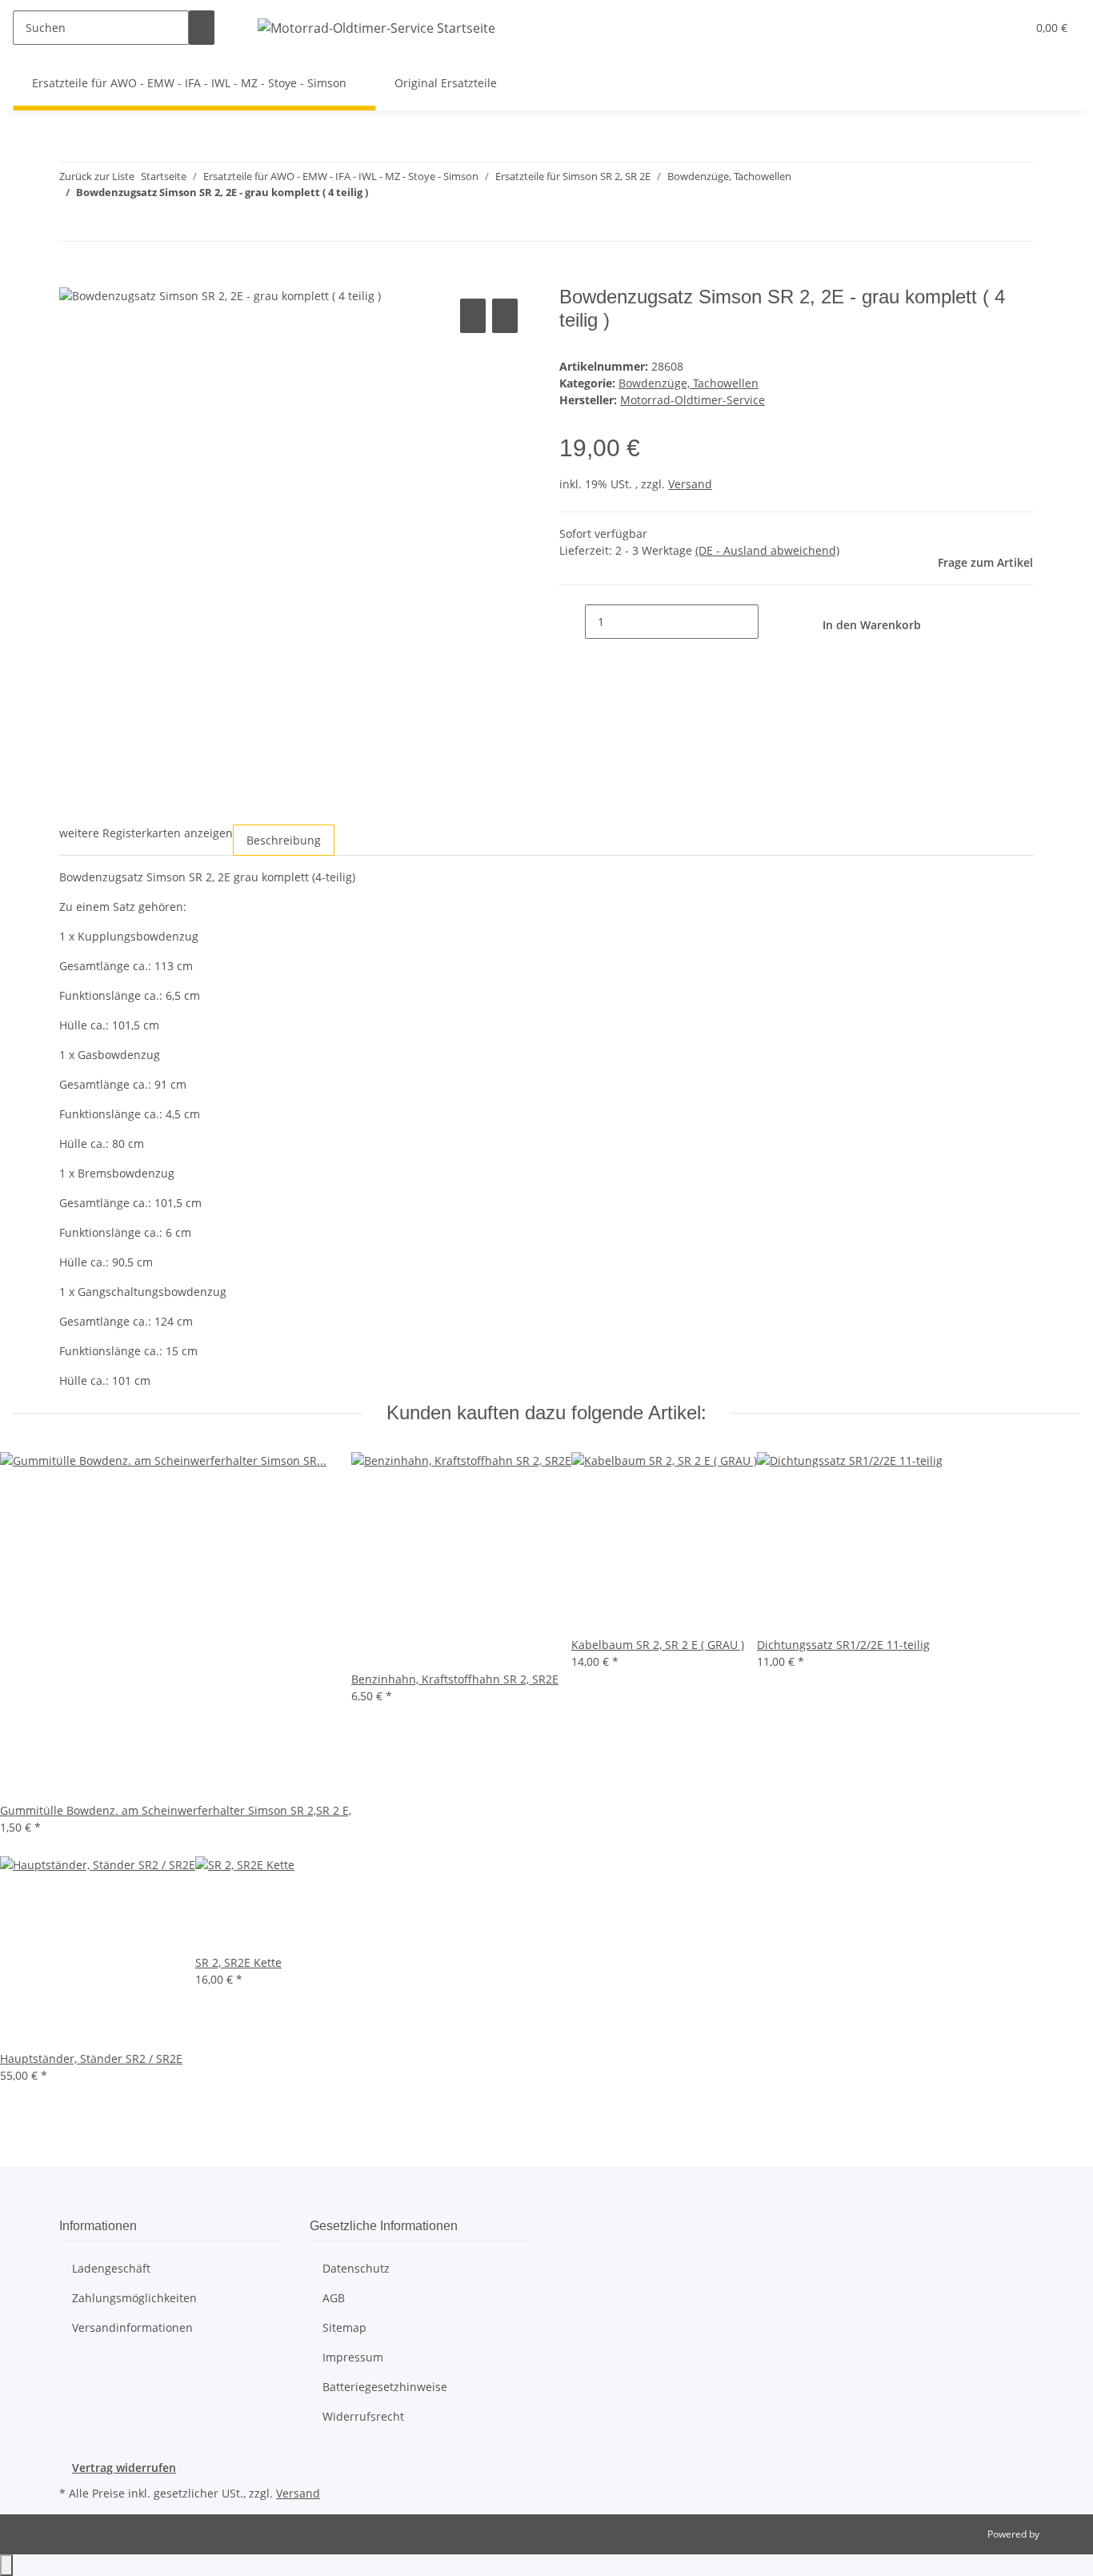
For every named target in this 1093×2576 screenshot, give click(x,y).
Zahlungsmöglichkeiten (134, 2298)
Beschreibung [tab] (284, 840)
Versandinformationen (132, 2327)
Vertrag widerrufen (124, 2468)
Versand (690, 484)
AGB (334, 2298)
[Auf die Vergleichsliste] (473, 316)
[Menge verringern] (572, 622)
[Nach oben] (6, 2565)
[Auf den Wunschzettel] (505, 316)
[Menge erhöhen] (771, 622)
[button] (982, 28)
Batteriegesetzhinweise (385, 2387)
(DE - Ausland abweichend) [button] (767, 550)
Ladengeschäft (111, 2268)
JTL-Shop (1061, 2534)
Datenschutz (356, 2268)
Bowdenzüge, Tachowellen (689, 383)
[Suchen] (202, 28)
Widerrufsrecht (363, 2416)
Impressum (353, 2357)
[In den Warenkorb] (72, 277)
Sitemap (344, 2327)
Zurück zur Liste (97, 176)
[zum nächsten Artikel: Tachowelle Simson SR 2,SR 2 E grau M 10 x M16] (72, 224)
